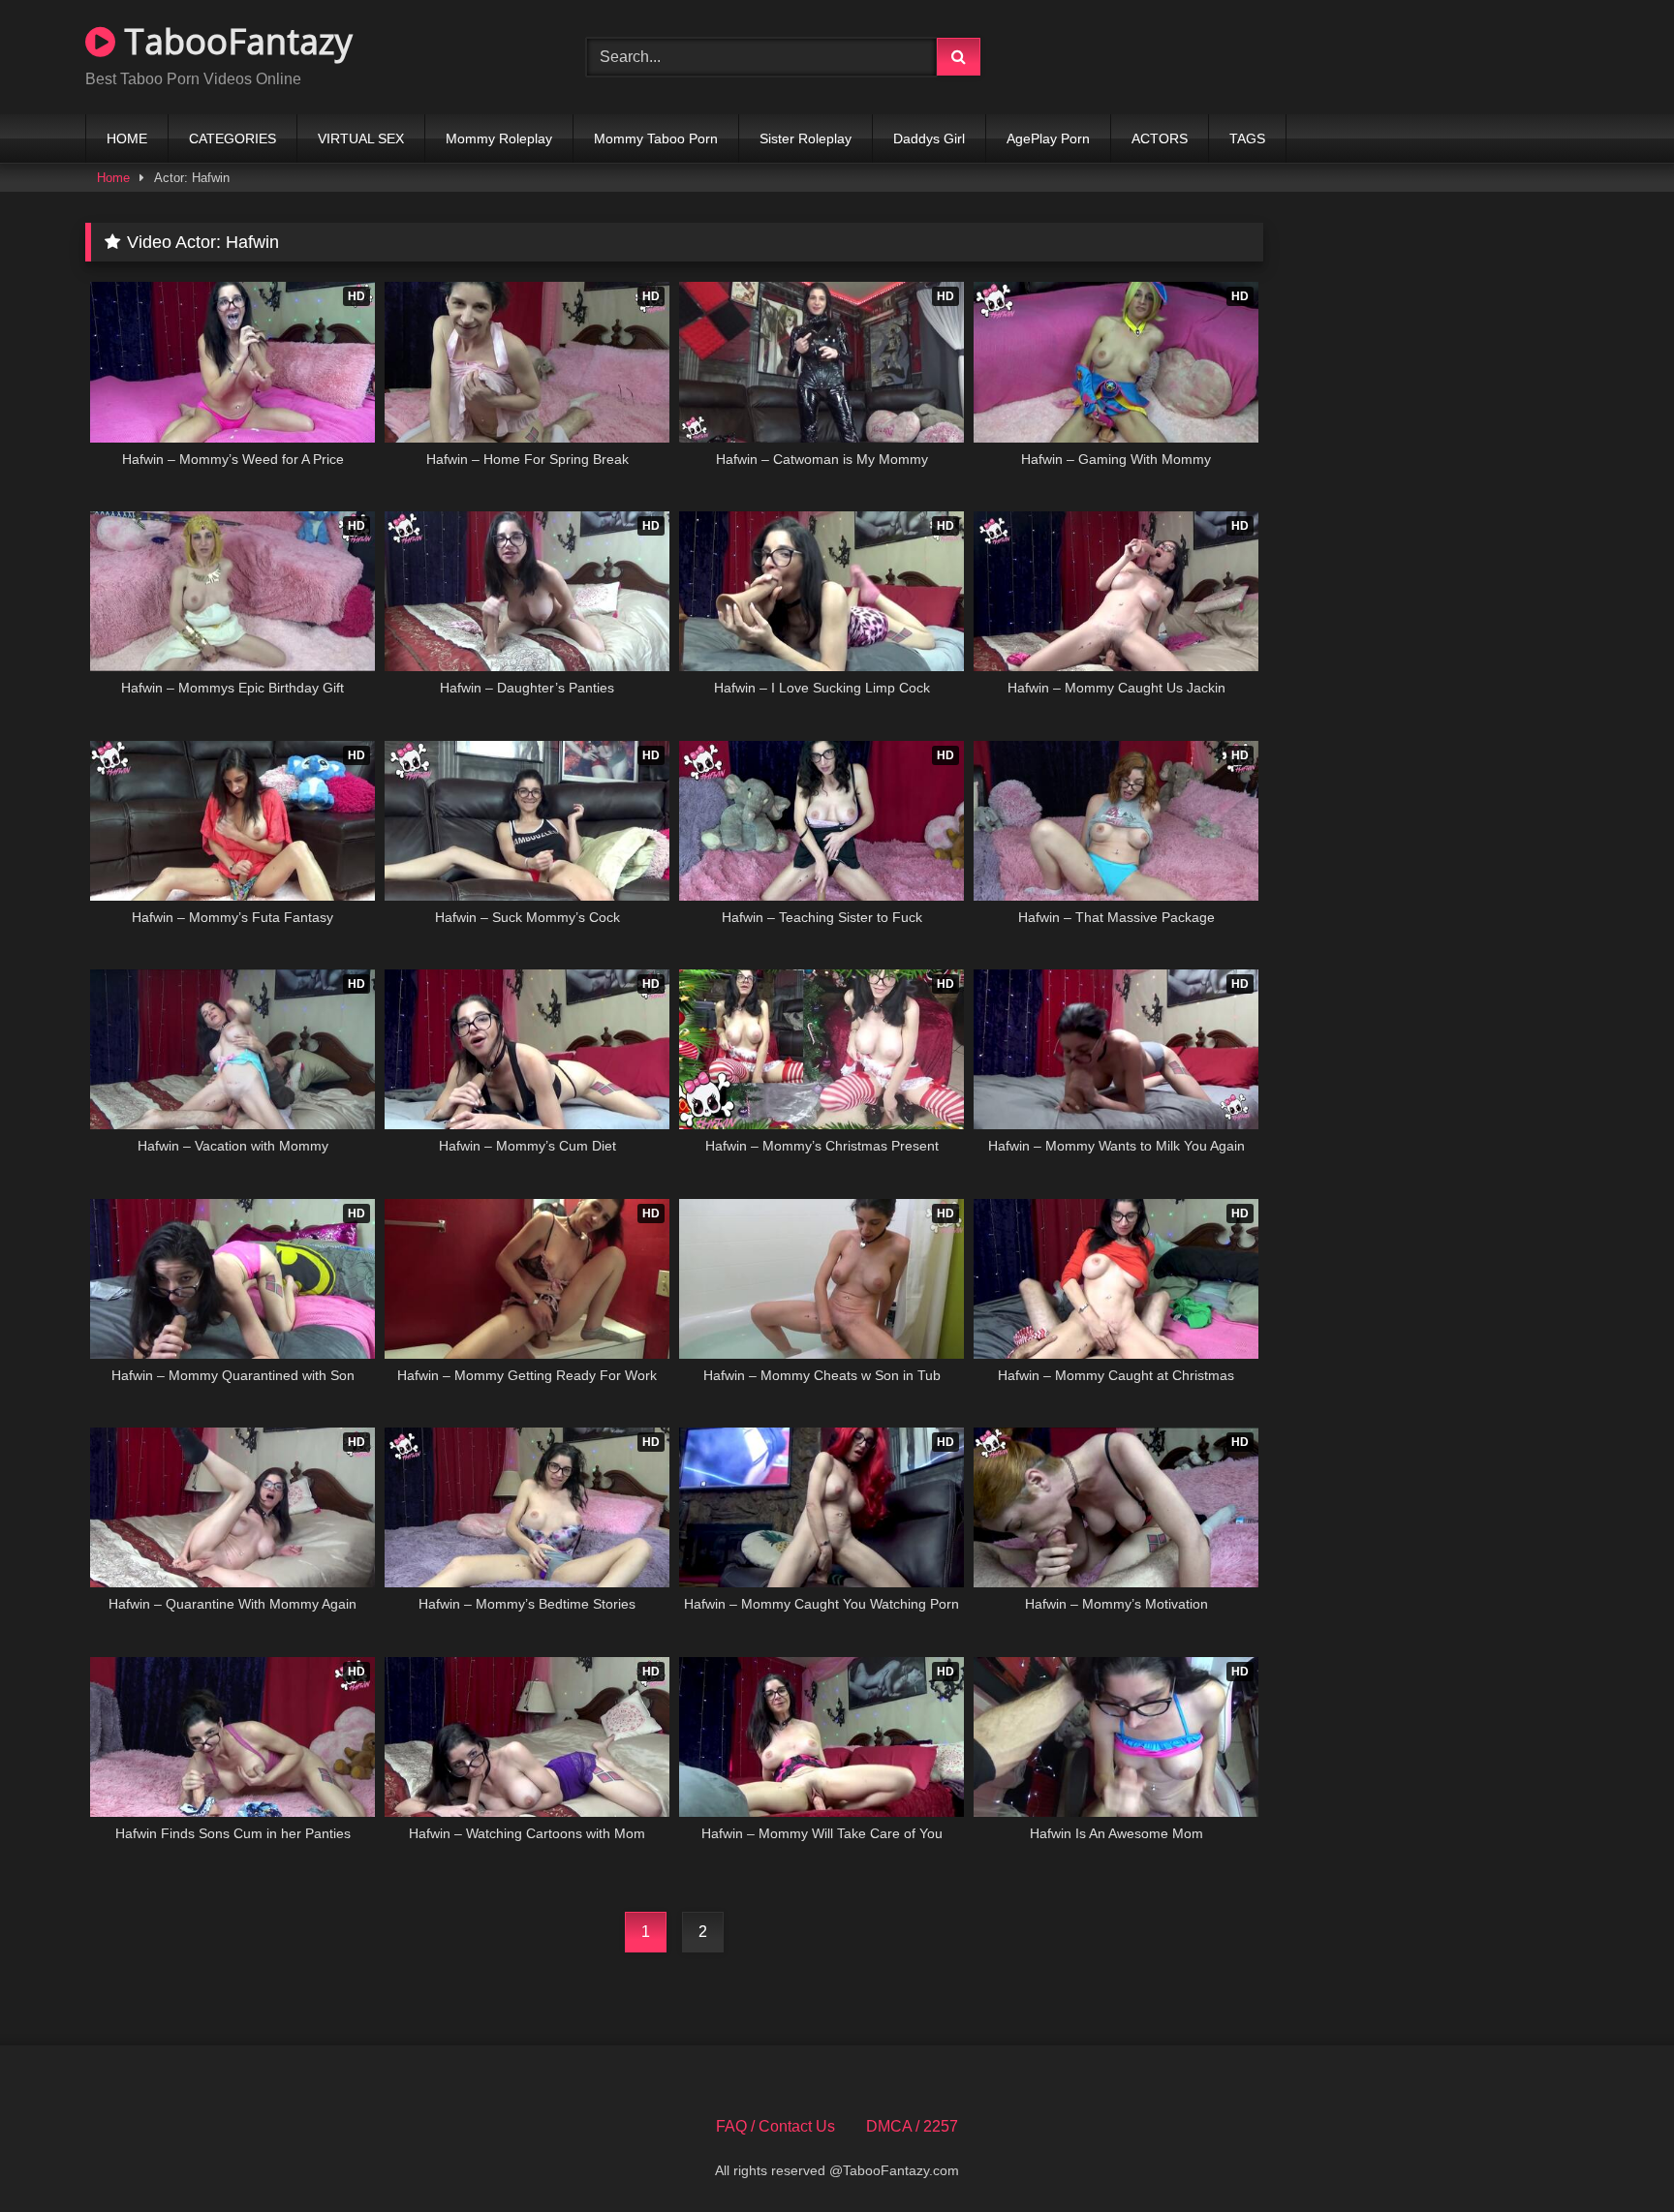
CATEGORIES (232, 138)
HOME (127, 138)
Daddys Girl (929, 138)
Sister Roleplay (806, 138)
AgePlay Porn (1048, 138)
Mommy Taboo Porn (656, 138)
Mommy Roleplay (499, 138)
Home (113, 178)
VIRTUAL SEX (361, 138)
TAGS (1247, 138)
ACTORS (1160, 138)
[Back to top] (1614, 2154)
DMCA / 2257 (912, 2126)
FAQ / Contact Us (775, 2126)
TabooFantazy (234, 41)
